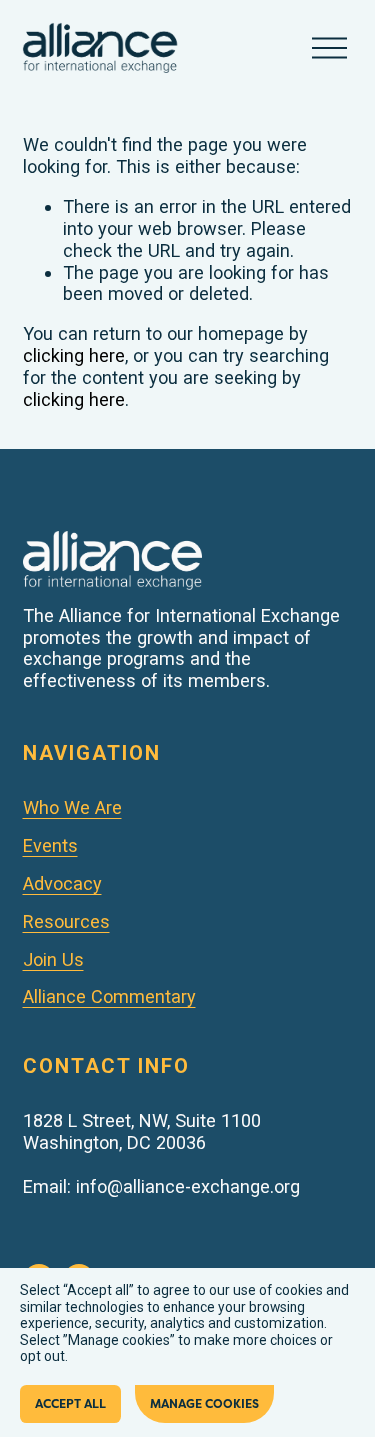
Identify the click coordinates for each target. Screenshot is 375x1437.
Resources (66, 921)
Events (50, 845)
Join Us (53, 959)
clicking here (74, 355)
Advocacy (62, 883)
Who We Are (72, 807)
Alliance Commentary (109, 996)
